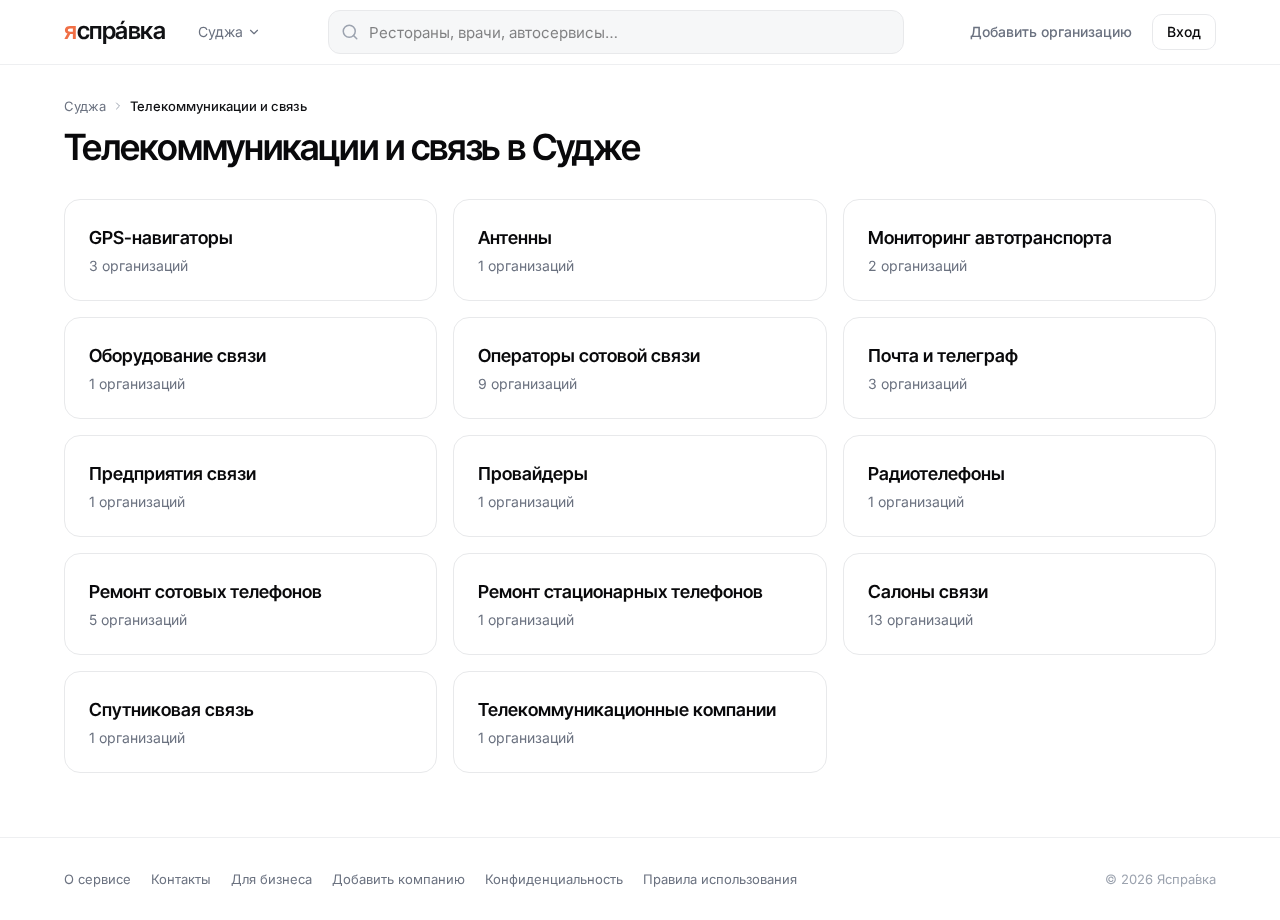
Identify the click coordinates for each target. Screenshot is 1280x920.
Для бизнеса (271, 879)
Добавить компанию (398, 879)
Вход (1184, 31)
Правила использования (720, 879)
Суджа (220, 31)
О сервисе (97, 879)
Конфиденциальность (554, 879)
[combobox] (616, 32)
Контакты (181, 879)
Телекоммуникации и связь (218, 106)
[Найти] (350, 32)
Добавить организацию (1051, 31)
